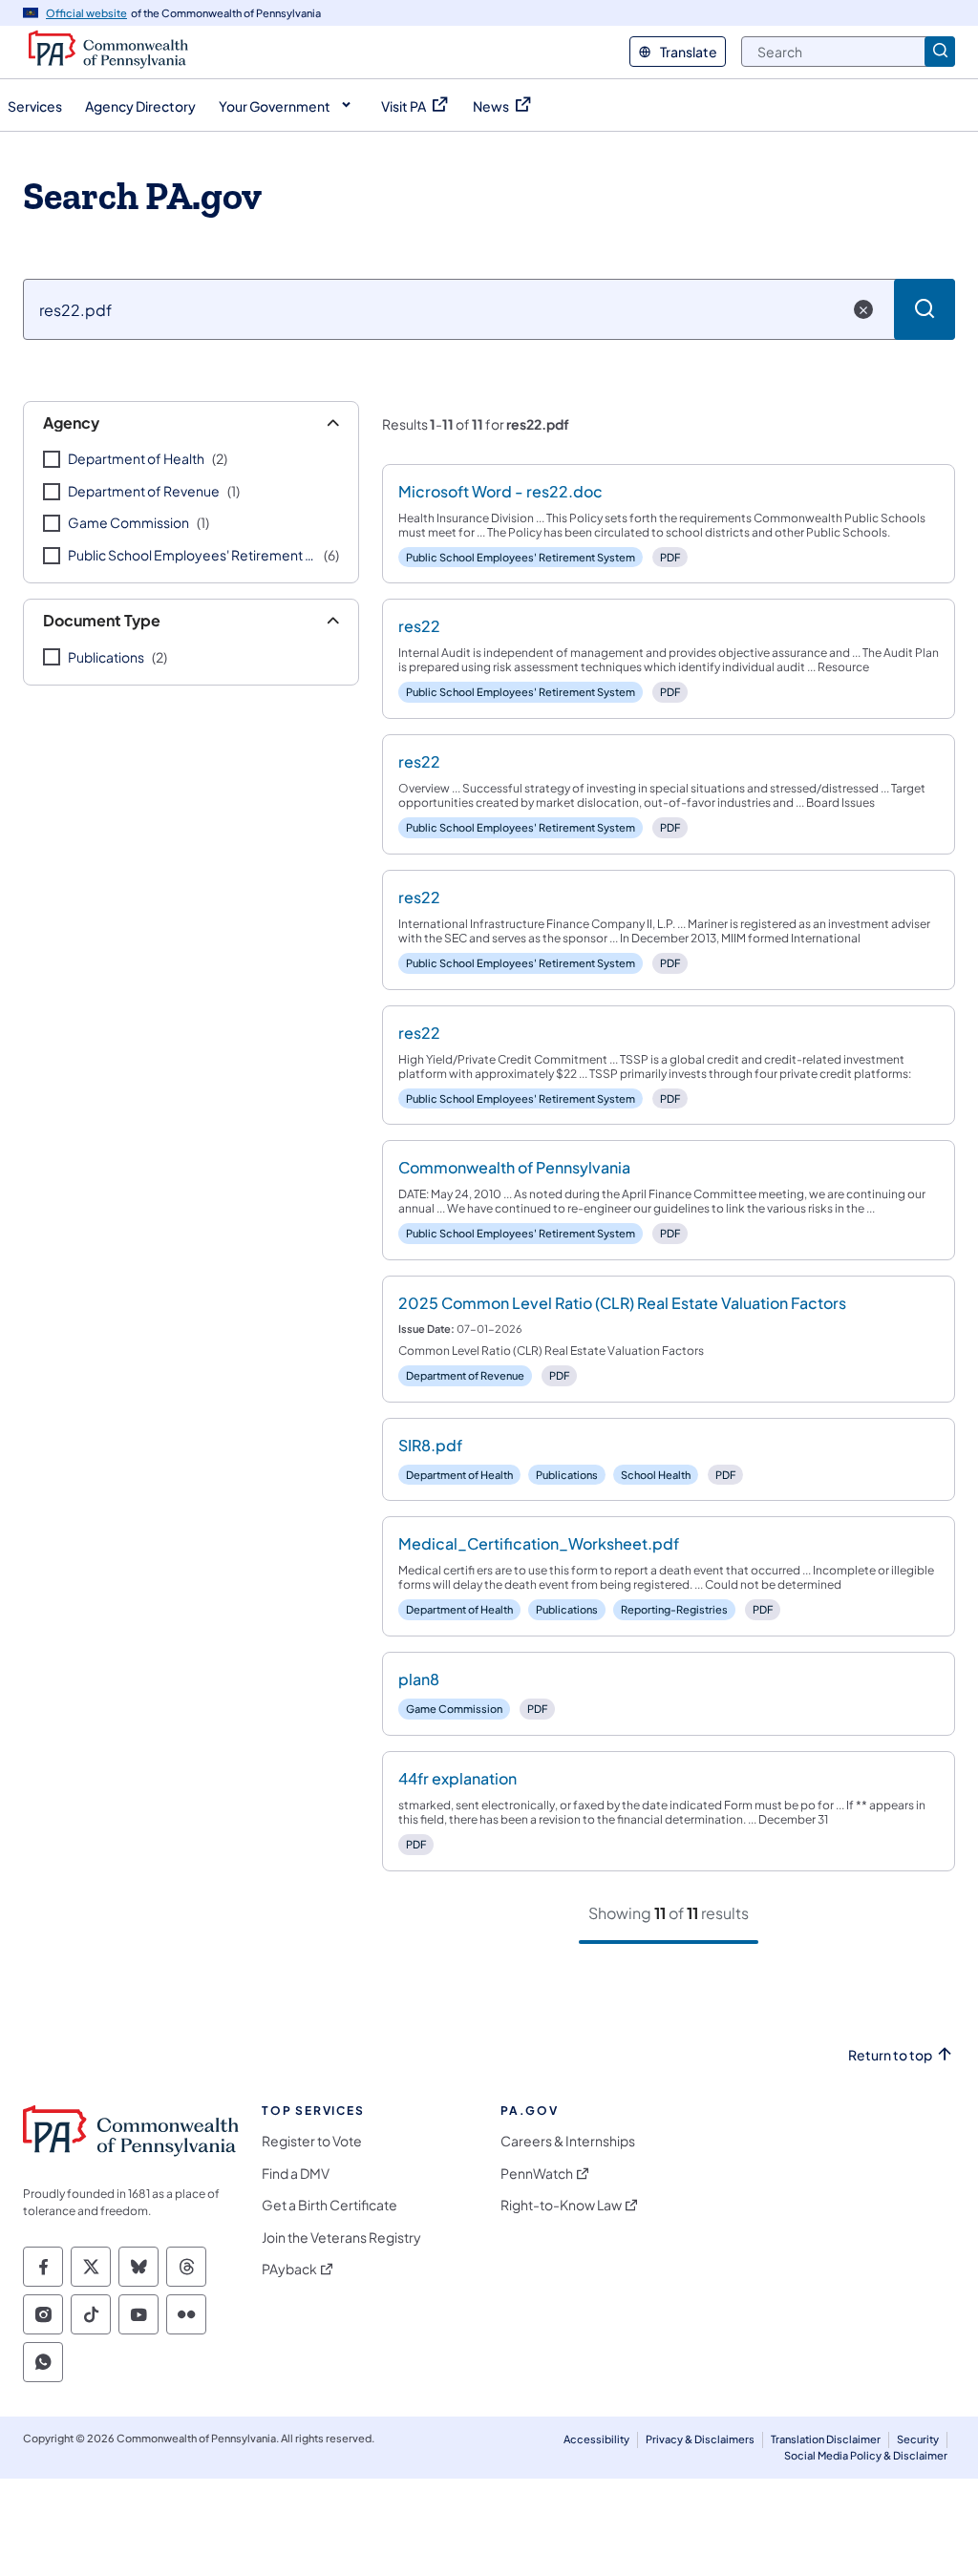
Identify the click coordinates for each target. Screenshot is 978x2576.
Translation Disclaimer (826, 2439)
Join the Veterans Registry (341, 2238)
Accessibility (596, 2439)
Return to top (890, 2055)
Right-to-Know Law (561, 2205)
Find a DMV (296, 2174)
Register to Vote (312, 2141)
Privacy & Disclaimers (700, 2439)
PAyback (289, 2269)
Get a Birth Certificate (330, 2205)
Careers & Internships (568, 2141)
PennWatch (537, 2174)
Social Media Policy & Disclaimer (866, 2455)
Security (918, 2439)
